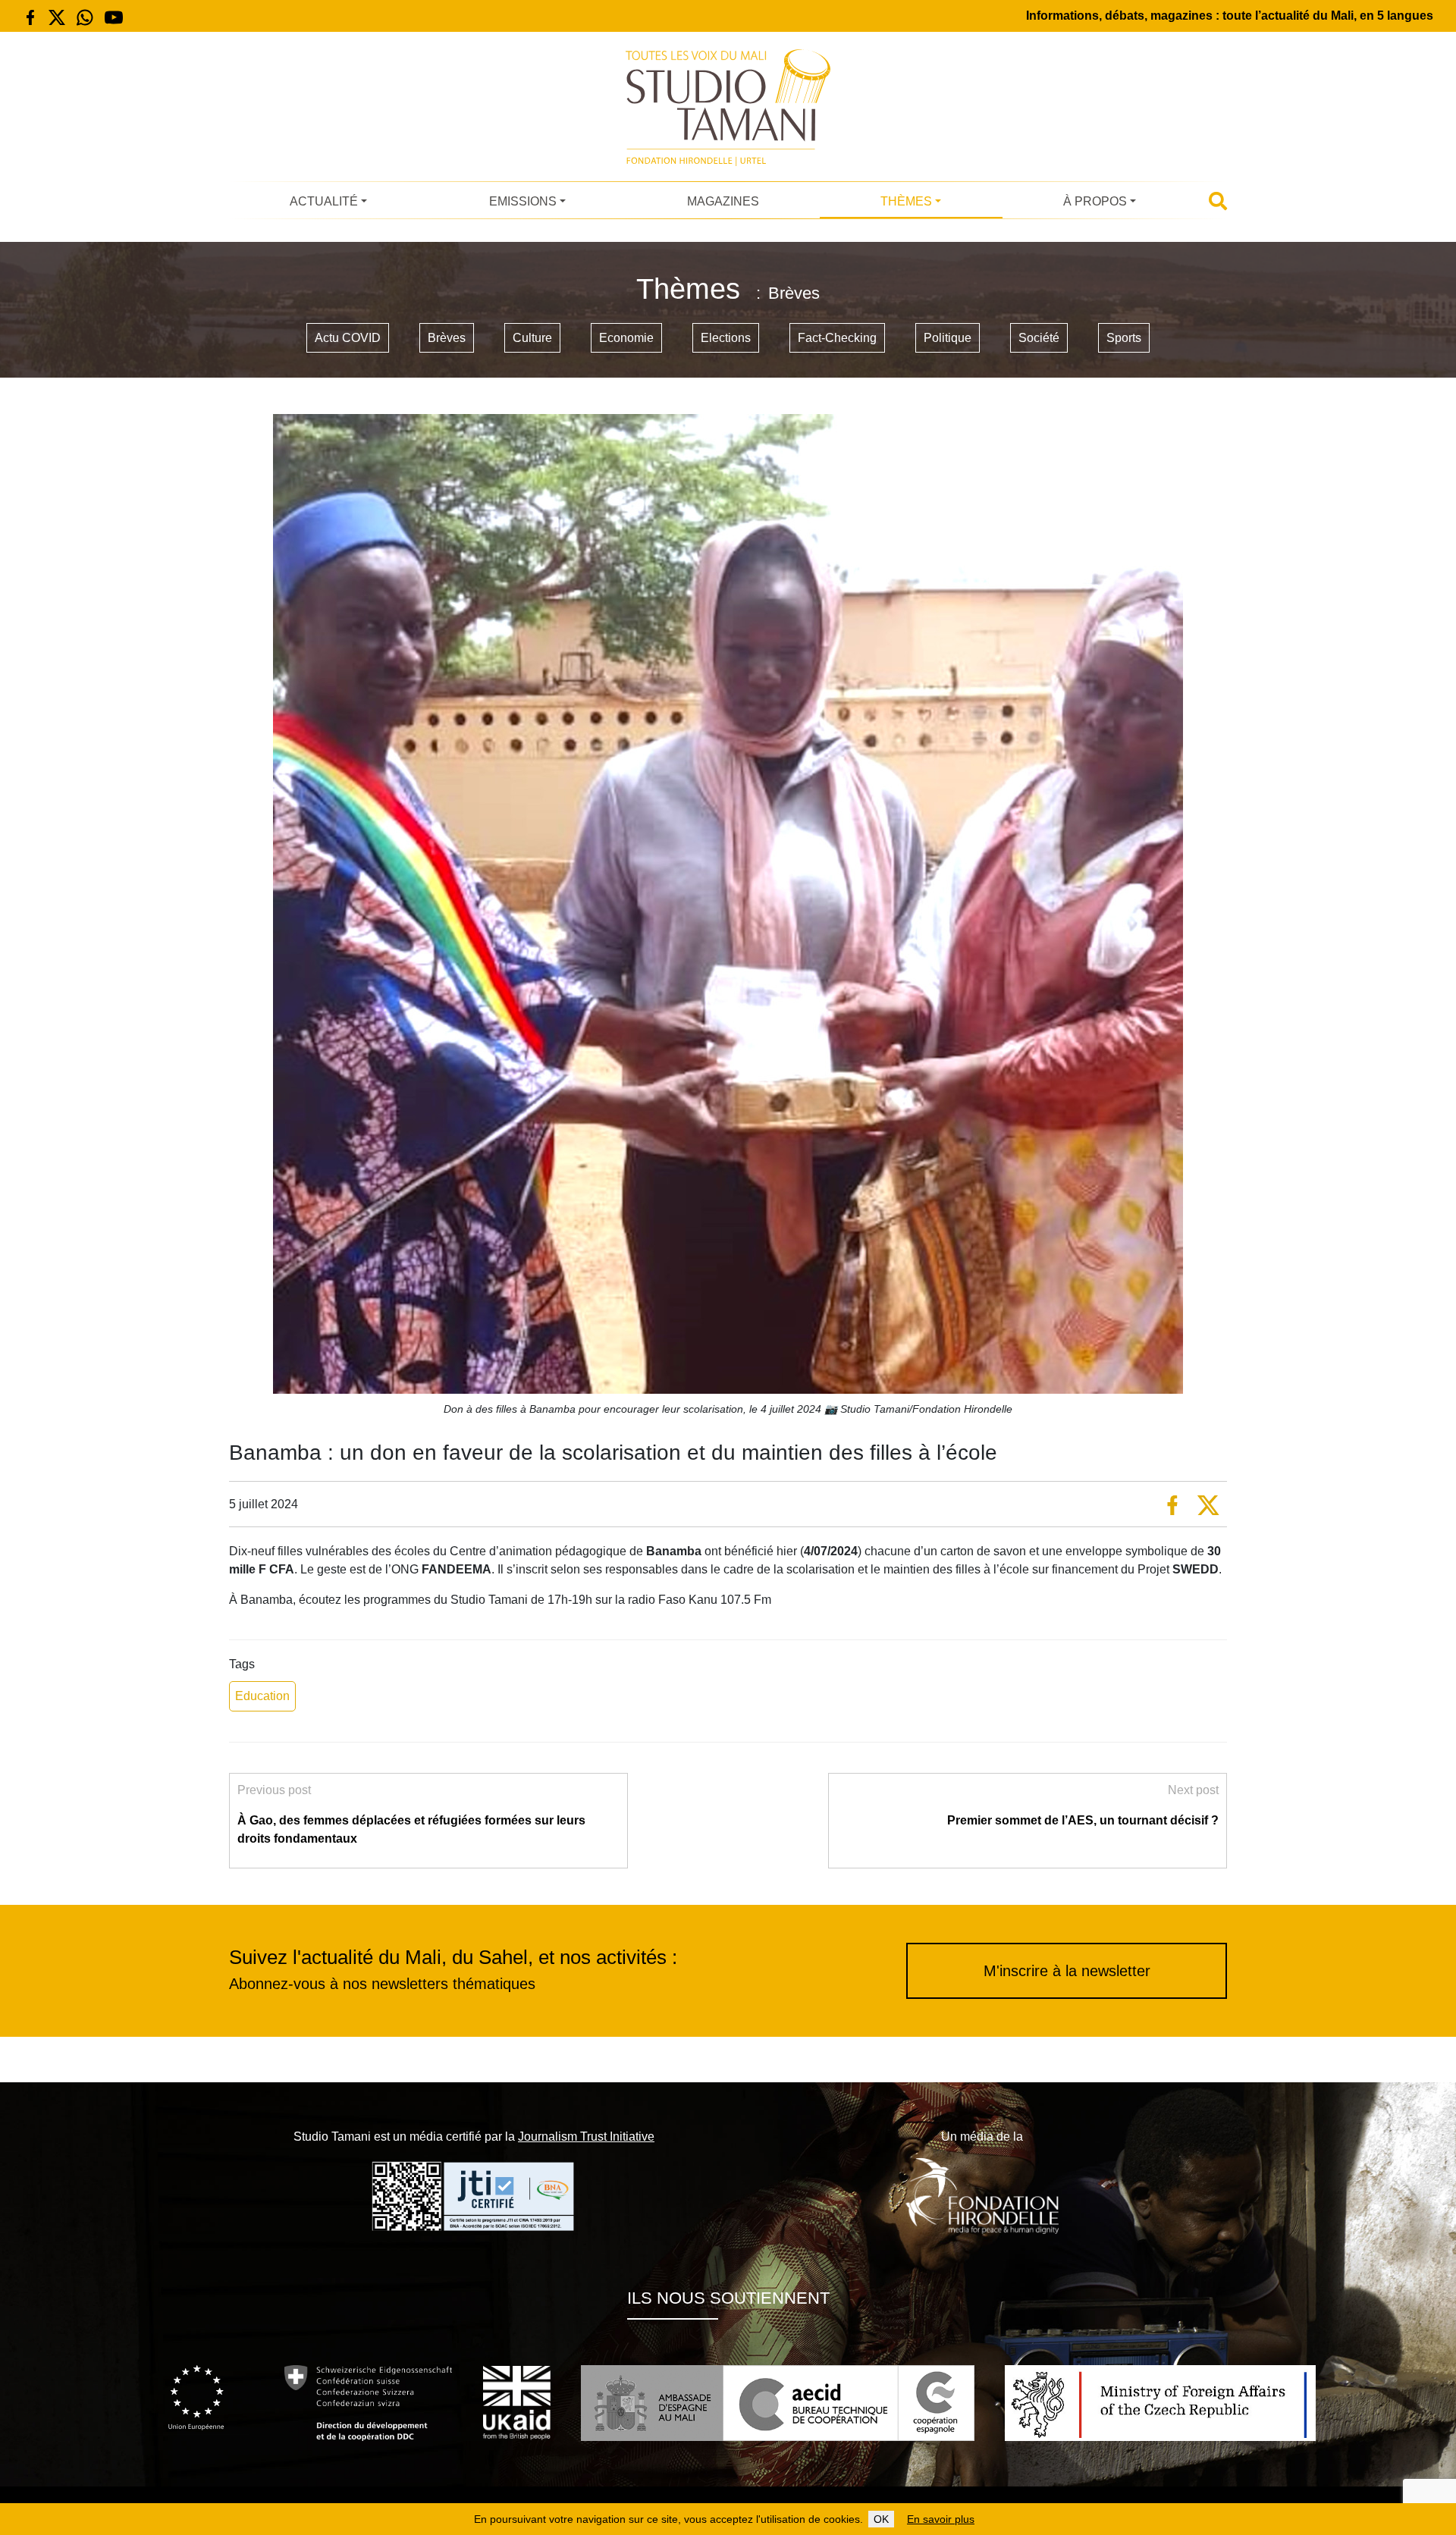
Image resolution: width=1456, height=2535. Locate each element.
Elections (726, 338)
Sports (1124, 338)
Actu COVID (348, 338)
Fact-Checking (837, 338)
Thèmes (906, 201)
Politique (948, 338)
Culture (532, 338)
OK (881, 2519)
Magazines (723, 201)
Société (1039, 338)
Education (262, 1696)
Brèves (447, 338)
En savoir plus (941, 2519)
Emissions (523, 201)
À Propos (1095, 201)
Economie (626, 338)
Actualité (324, 201)
